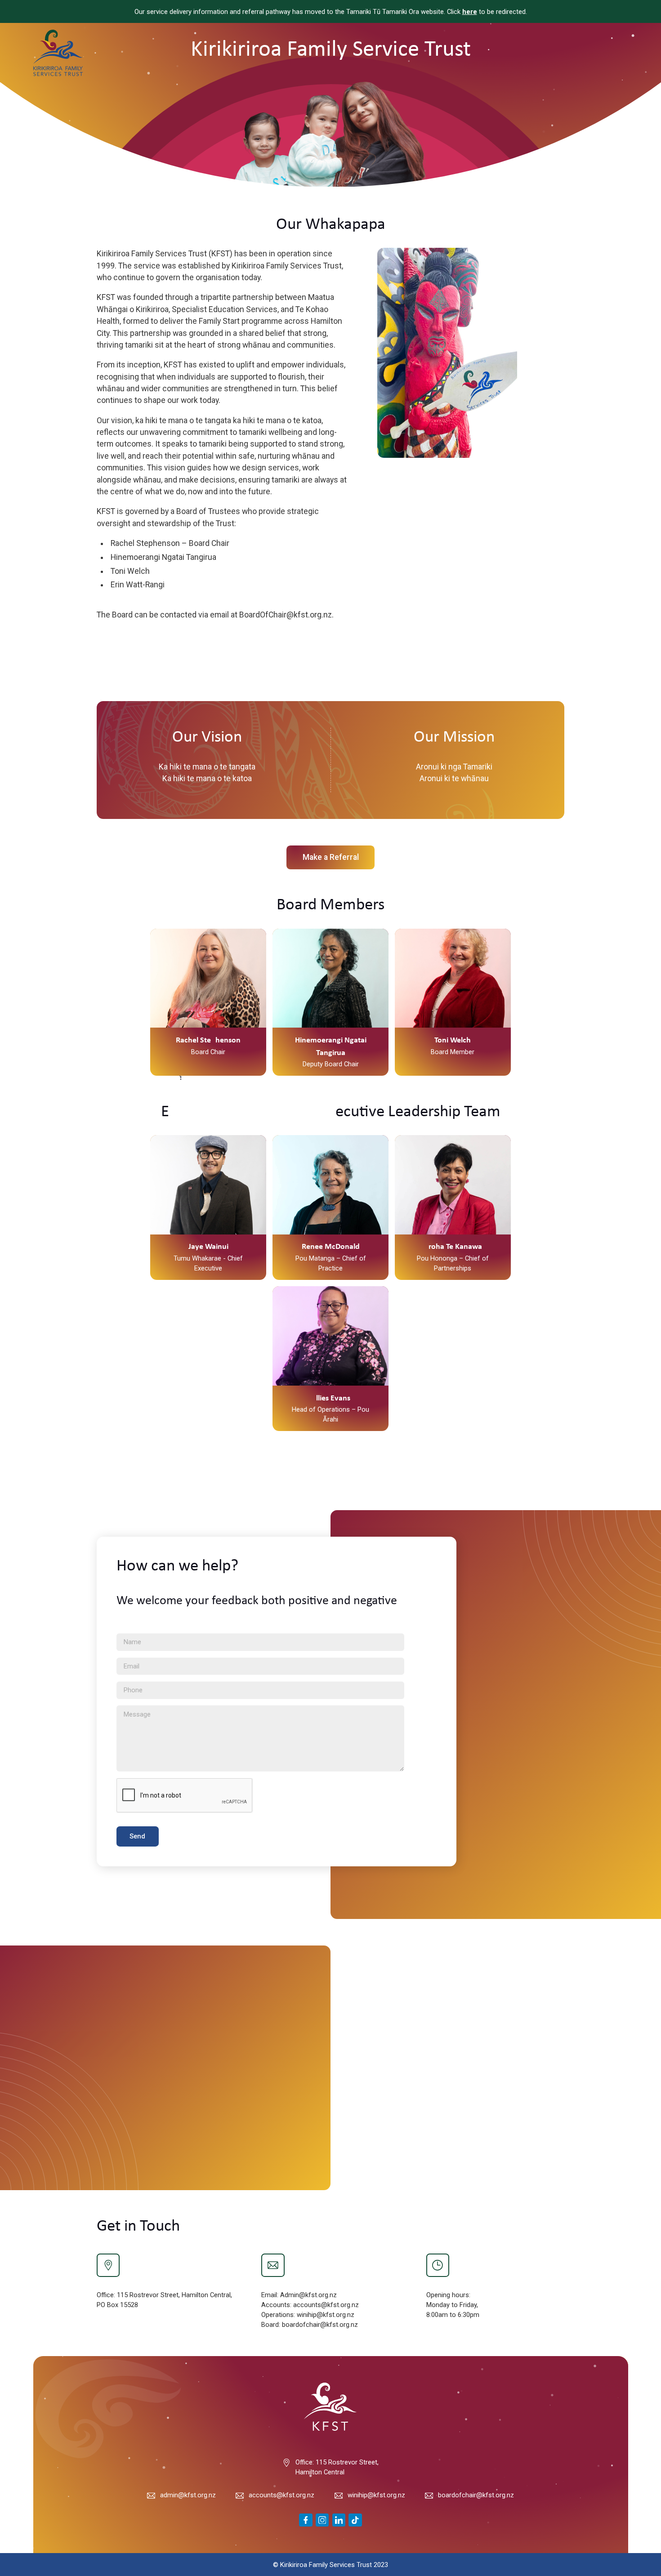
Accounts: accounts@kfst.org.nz (310, 2305)
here (470, 12)
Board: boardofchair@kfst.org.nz (310, 2325)
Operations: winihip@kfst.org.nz (308, 2315)
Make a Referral (331, 857)
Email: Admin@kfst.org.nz (299, 2295)
